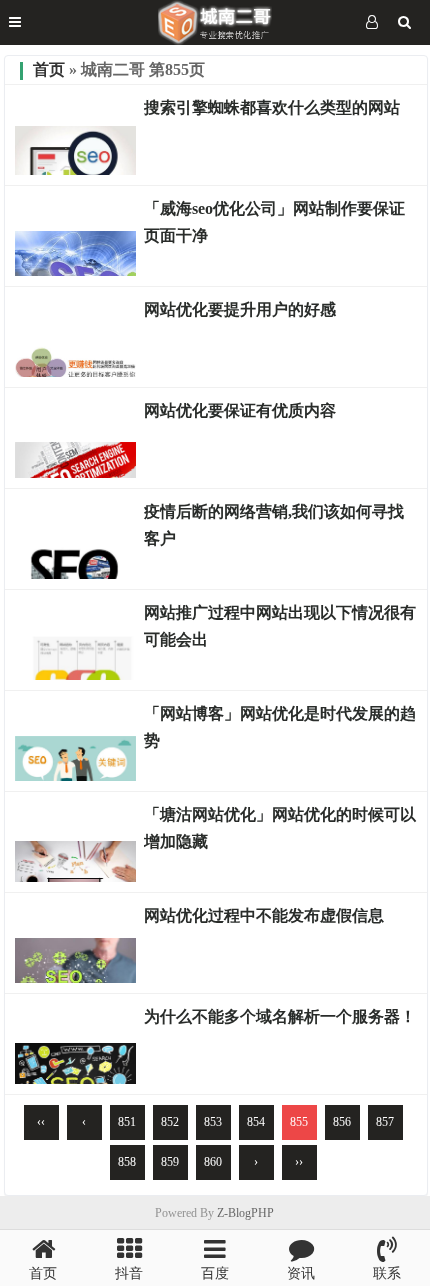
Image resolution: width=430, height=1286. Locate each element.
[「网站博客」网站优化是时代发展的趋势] (75, 776)
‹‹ (41, 1122)
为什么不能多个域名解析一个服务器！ (280, 1016)
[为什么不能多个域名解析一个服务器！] (75, 1079)
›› (299, 1162)
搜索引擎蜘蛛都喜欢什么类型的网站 (272, 107)
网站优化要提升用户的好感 (240, 309)
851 (127, 1122)
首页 (49, 69)
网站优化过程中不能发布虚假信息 (264, 915)
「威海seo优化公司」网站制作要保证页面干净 (274, 222)
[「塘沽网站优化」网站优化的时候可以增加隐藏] (75, 877)
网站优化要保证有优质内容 (240, 410)
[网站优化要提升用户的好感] (75, 372)
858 (127, 1162)
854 (256, 1122)
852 (170, 1122)
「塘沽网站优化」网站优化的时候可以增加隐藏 (280, 828)
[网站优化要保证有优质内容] (75, 473)
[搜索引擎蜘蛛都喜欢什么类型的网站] (75, 170)
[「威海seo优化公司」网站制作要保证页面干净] (75, 271)
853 (213, 1122)
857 (385, 1122)
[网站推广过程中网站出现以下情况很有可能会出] (75, 675)
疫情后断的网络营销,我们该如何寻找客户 (274, 525)
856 (342, 1122)
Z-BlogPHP (245, 1213)
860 (213, 1162)
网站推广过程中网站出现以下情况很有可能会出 (280, 626)
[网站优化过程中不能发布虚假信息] (75, 978)
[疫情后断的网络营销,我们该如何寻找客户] (75, 574)
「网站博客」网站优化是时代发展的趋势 (280, 727)
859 (170, 1162)
